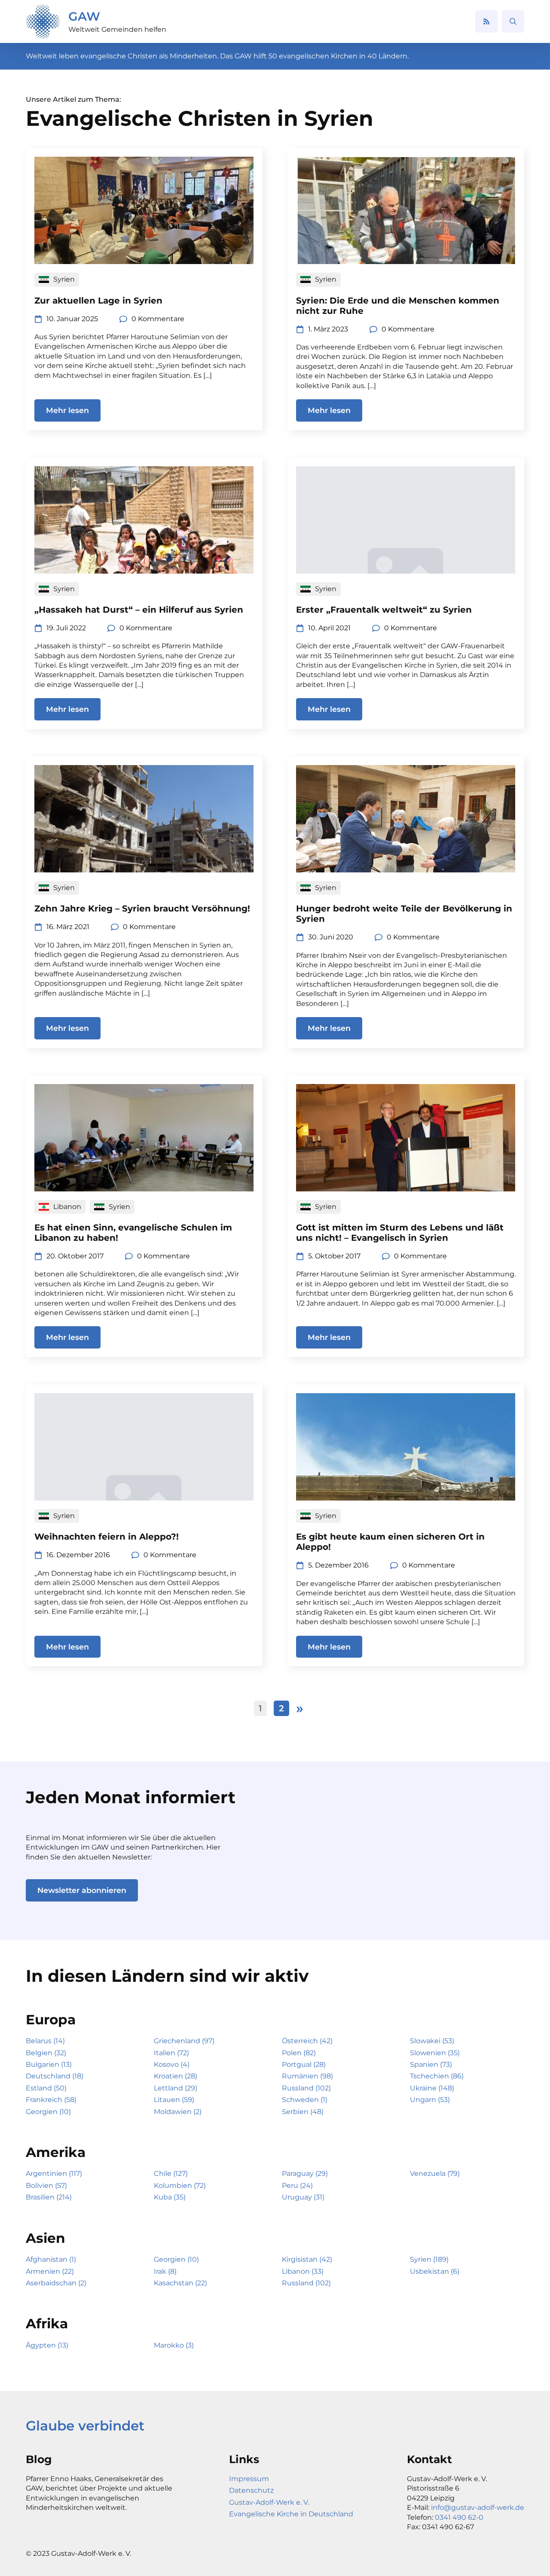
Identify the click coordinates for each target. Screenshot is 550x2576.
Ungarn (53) (430, 2100)
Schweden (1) (305, 2100)
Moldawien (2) (178, 2112)
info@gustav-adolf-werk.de (478, 2508)
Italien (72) (171, 2053)
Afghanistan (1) (51, 2259)
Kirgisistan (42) (307, 2259)
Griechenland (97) (184, 2041)
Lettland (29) (176, 2088)
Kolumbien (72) (180, 2186)
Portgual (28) (304, 2064)
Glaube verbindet (85, 2426)
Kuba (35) (170, 2197)
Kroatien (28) (176, 2076)
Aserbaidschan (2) (56, 2283)
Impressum (249, 2479)
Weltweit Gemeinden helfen (117, 29)
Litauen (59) (174, 2100)
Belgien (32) (46, 2053)
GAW (84, 16)
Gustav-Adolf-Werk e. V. (269, 2502)
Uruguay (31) (303, 2197)
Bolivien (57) (46, 2186)
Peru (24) (297, 2186)
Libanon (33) (303, 2271)
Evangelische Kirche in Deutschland (291, 2514)
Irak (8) (165, 2271)
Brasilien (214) (49, 2197)
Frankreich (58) (51, 2100)
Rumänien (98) (307, 2076)
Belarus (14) (45, 2041)
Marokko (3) (174, 2345)
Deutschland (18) (55, 2076)
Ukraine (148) (432, 2088)
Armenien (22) (50, 2271)
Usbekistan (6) (435, 2271)
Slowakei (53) (432, 2041)
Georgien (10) (48, 2112)
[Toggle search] (513, 21)
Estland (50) (46, 2088)
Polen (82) (299, 2053)
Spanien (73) (431, 2064)
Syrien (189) (429, 2259)
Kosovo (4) (172, 2064)
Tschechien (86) (437, 2076)
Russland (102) (306, 2088)
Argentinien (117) (54, 2173)
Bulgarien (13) (49, 2064)
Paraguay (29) (305, 2173)
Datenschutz (251, 2490)
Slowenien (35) (435, 2053)
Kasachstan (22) (180, 2283)
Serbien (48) (303, 2112)
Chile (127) (171, 2173)
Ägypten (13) (47, 2345)
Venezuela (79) (435, 2173)
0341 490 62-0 (459, 2517)
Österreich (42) (307, 2041)
